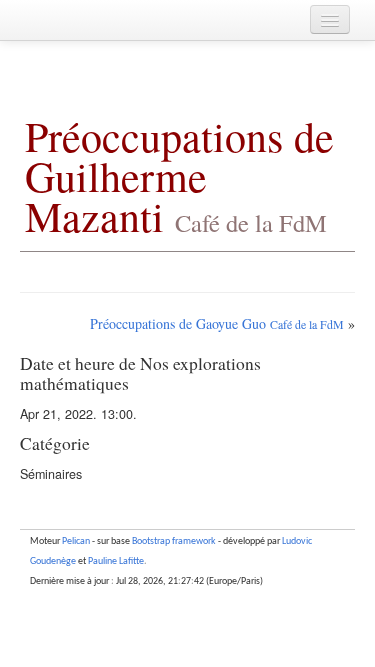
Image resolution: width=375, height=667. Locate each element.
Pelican (76, 541)
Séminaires (51, 474)
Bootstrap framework (174, 541)
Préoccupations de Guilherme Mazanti (179, 176)
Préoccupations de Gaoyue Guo (217, 323)
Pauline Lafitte (116, 561)
